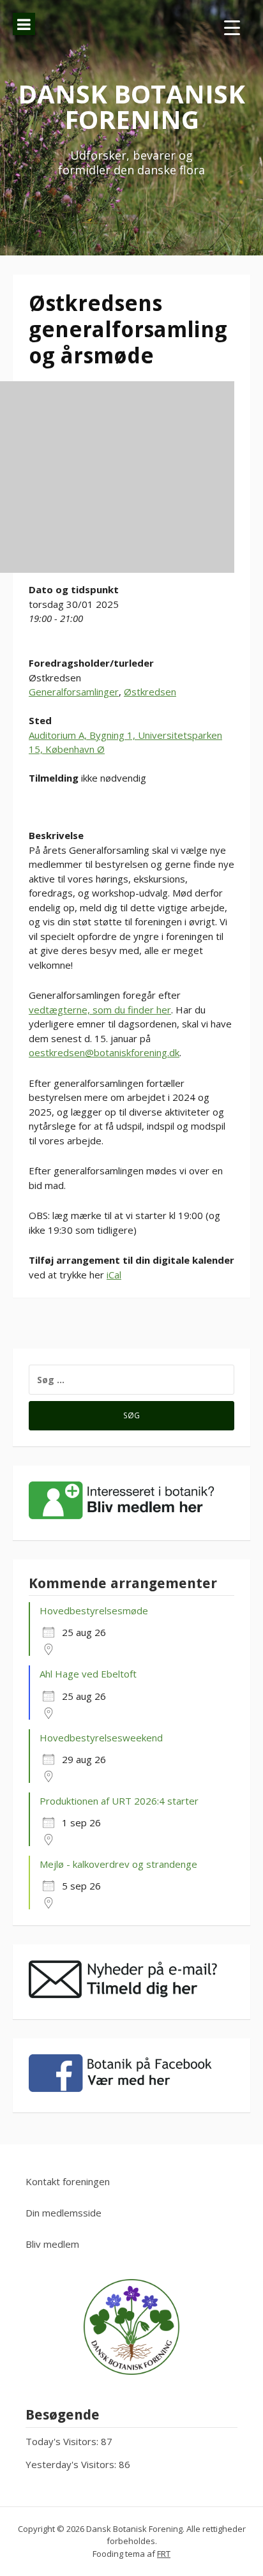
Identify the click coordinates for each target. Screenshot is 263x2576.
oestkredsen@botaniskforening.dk (104, 1052)
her (164, 1010)
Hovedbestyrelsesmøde (94, 1610)
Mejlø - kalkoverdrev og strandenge (118, 1864)
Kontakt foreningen (68, 2181)
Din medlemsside (64, 2213)
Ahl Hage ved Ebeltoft (88, 1674)
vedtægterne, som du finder (93, 1010)
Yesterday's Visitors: (72, 2464)
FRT (164, 2554)
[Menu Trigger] (232, 27)
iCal (114, 1275)
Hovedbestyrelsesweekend (101, 1738)
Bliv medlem (52, 2244)
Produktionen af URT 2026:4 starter (119, 1801)
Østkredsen (150, 692)
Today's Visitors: (63, 2441)
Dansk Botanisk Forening (131, 106)
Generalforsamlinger (74, 692)
